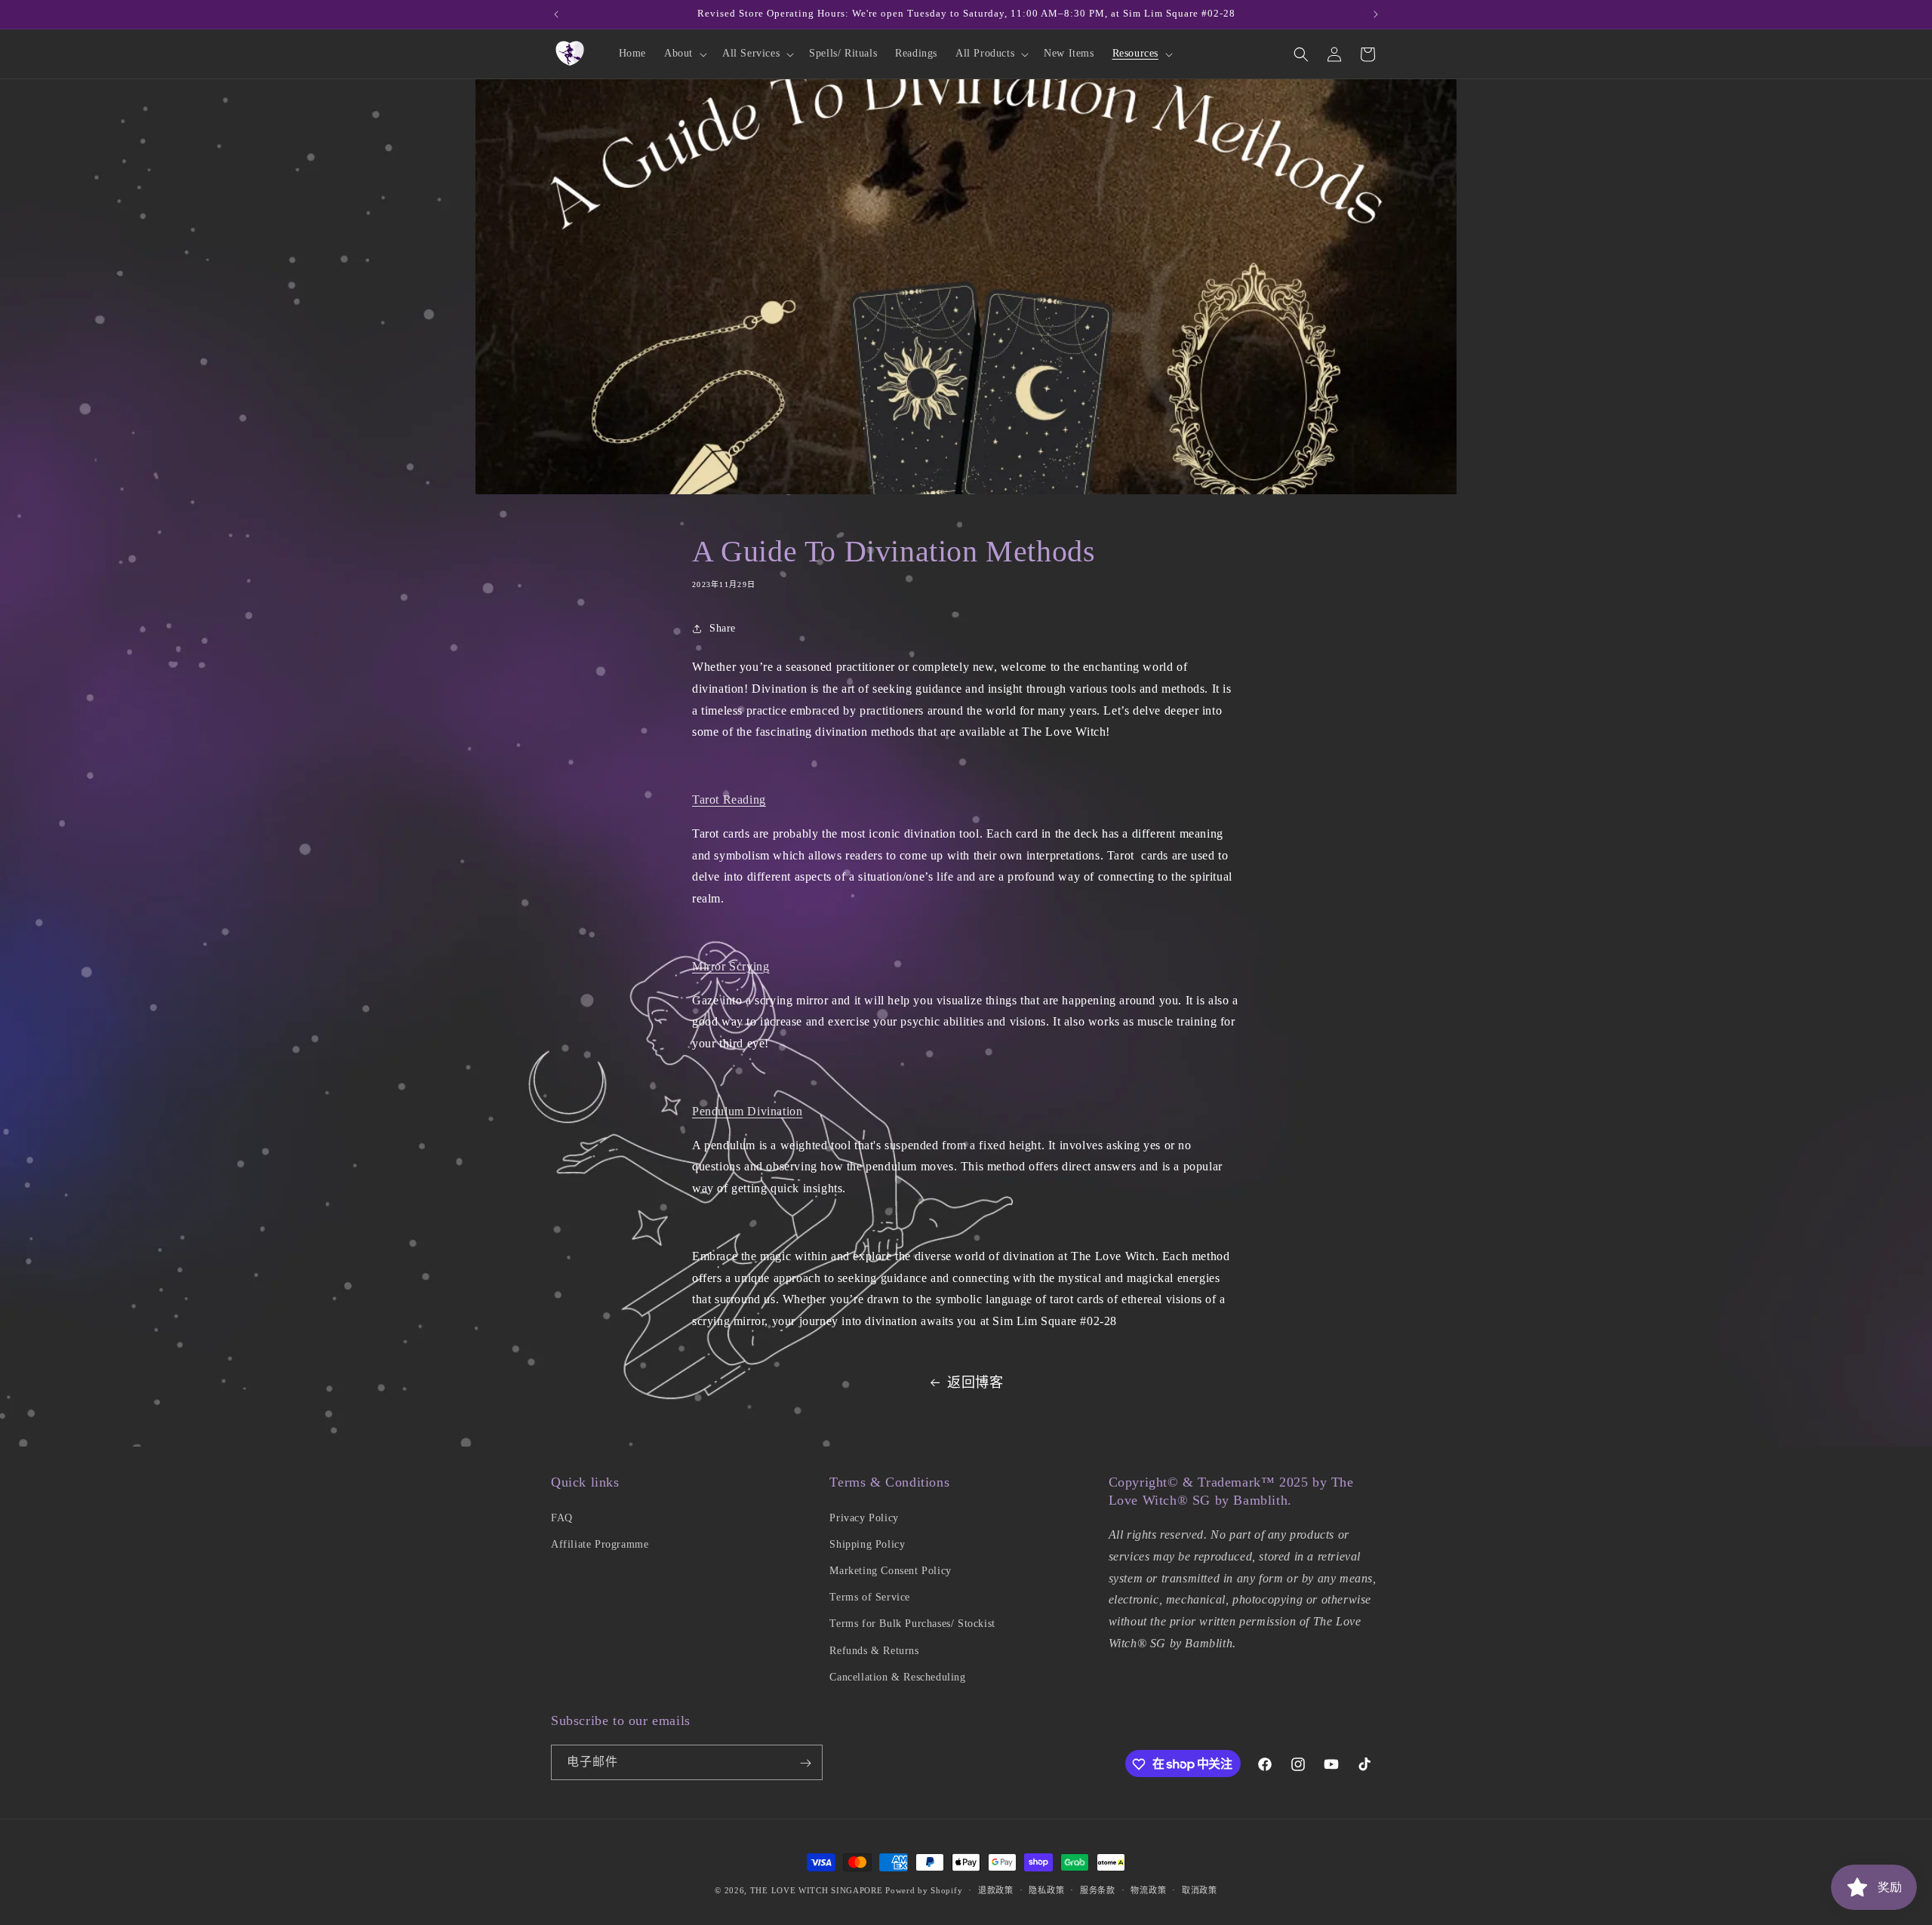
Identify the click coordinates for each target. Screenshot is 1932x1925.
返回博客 (975, 1382)
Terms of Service (870, 1596)
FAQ (562, 1517)
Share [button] (723, 629)
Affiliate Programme (600, 1544)
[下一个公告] (1376, 14)
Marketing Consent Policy (890, 1570)
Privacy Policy (864, 1517)
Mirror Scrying (731, 966)
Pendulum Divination (747, 1111)
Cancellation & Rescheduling (897, 1676)
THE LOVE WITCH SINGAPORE (817, 1890)
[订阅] (805, 1763)
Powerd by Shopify (924, 1890)
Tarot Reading (729, 800)
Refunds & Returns (874, 1650)
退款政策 (996, 1890)
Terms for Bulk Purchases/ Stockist (912, 1624)
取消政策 (1200, 1890)
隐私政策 (1046, 1890)
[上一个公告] (556, 14)
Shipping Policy (867, 1544)
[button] (684, 54)
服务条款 (1098, 1890)
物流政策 (1148, 1890)
